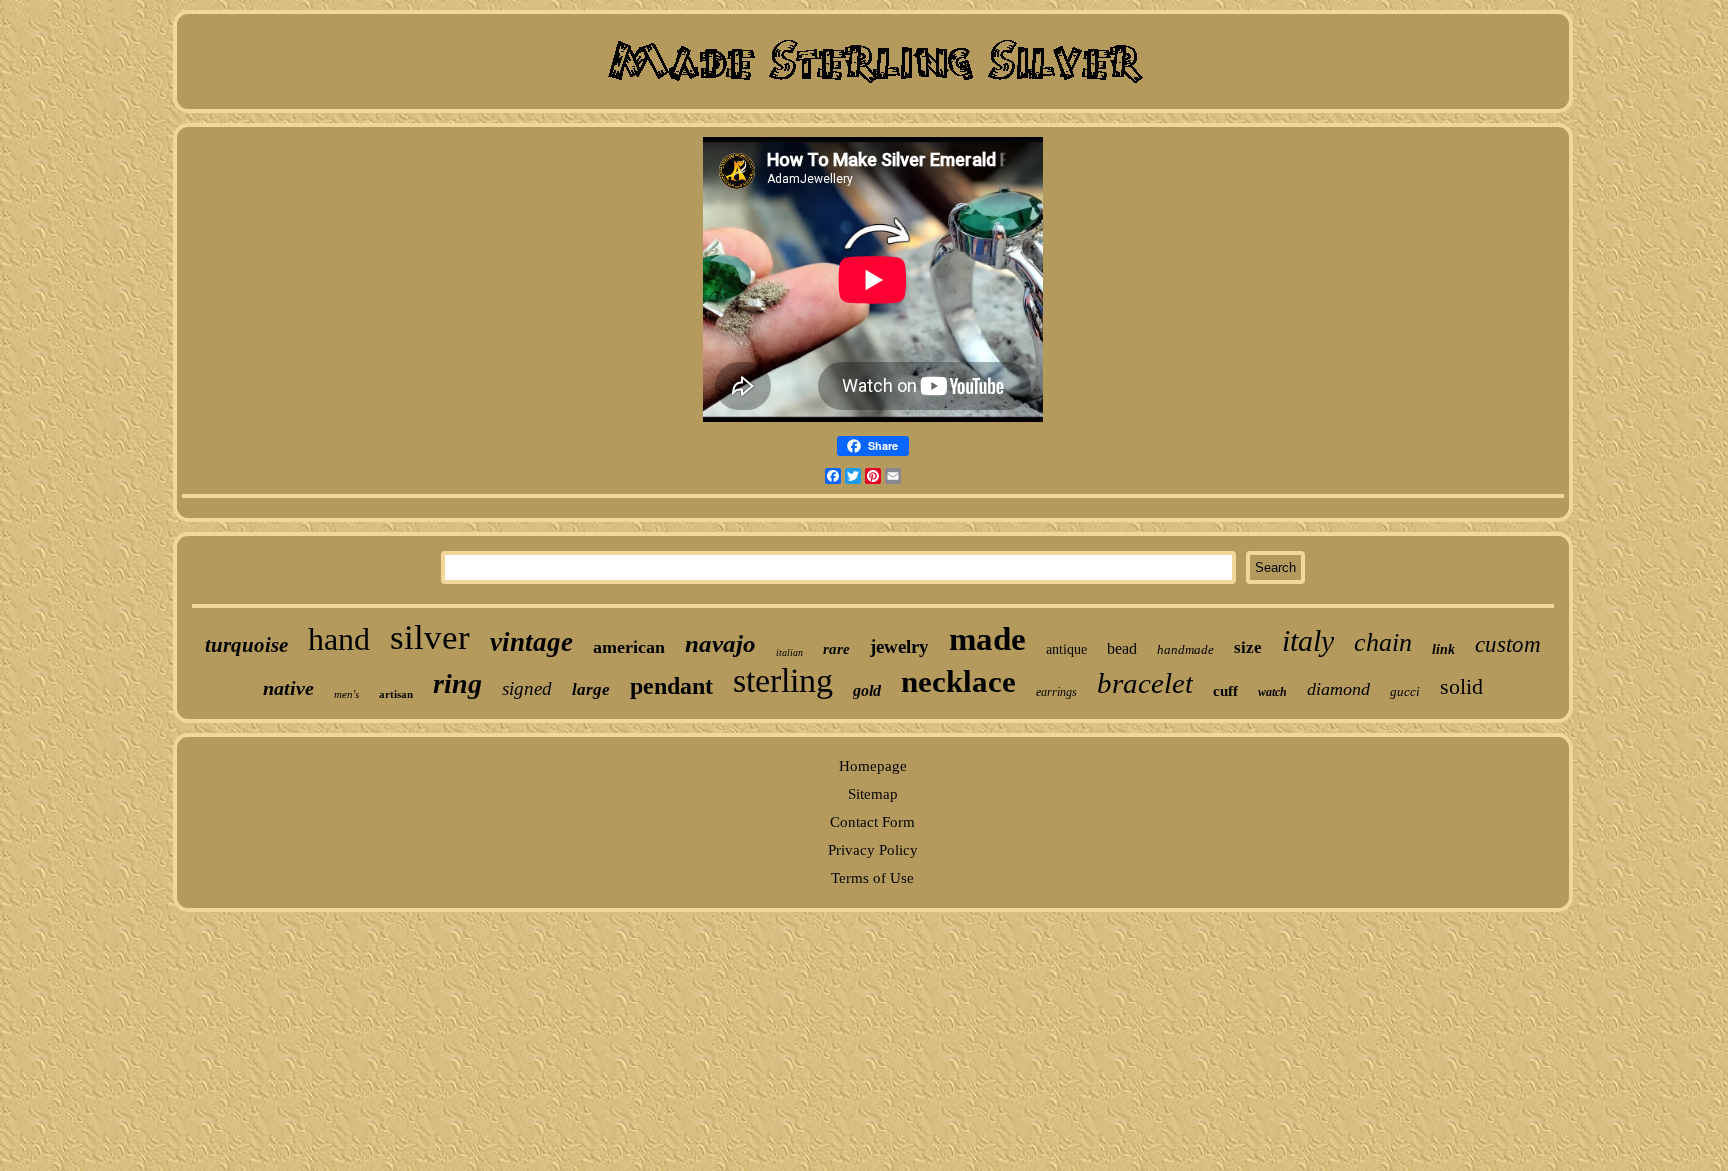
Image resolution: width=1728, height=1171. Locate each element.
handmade (1185, 649)
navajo (720, 643)
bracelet (1145, 683)
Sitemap (873, 794)
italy (1308, 640)
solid (1461, 686)
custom (1508, 644)
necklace (958, 681)
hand (339, 639)
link (1443, 649)
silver (430, 637)
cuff (1225, 691)
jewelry (899, 646)
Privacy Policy (873, 850)
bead (1122, 648)
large (591, 689)
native (288, 688)
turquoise (246, 645)
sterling (783, 680)
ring (457, 683)
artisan (396, 694)
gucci (1405, 691)
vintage (531, 642)
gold (867, 690)
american (629, 647)
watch (1272, 692)
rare (836, 649)
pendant (671, 686)
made (987, 639)
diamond (1338, 689)
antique (1066, 649)
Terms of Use (872, 878)
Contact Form (872, 822)
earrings (1056, 692)
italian (789, 652)
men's (346, 694)
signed (527, 688)
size (1248, 647)
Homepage (873, 766)
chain (1383, 642)
